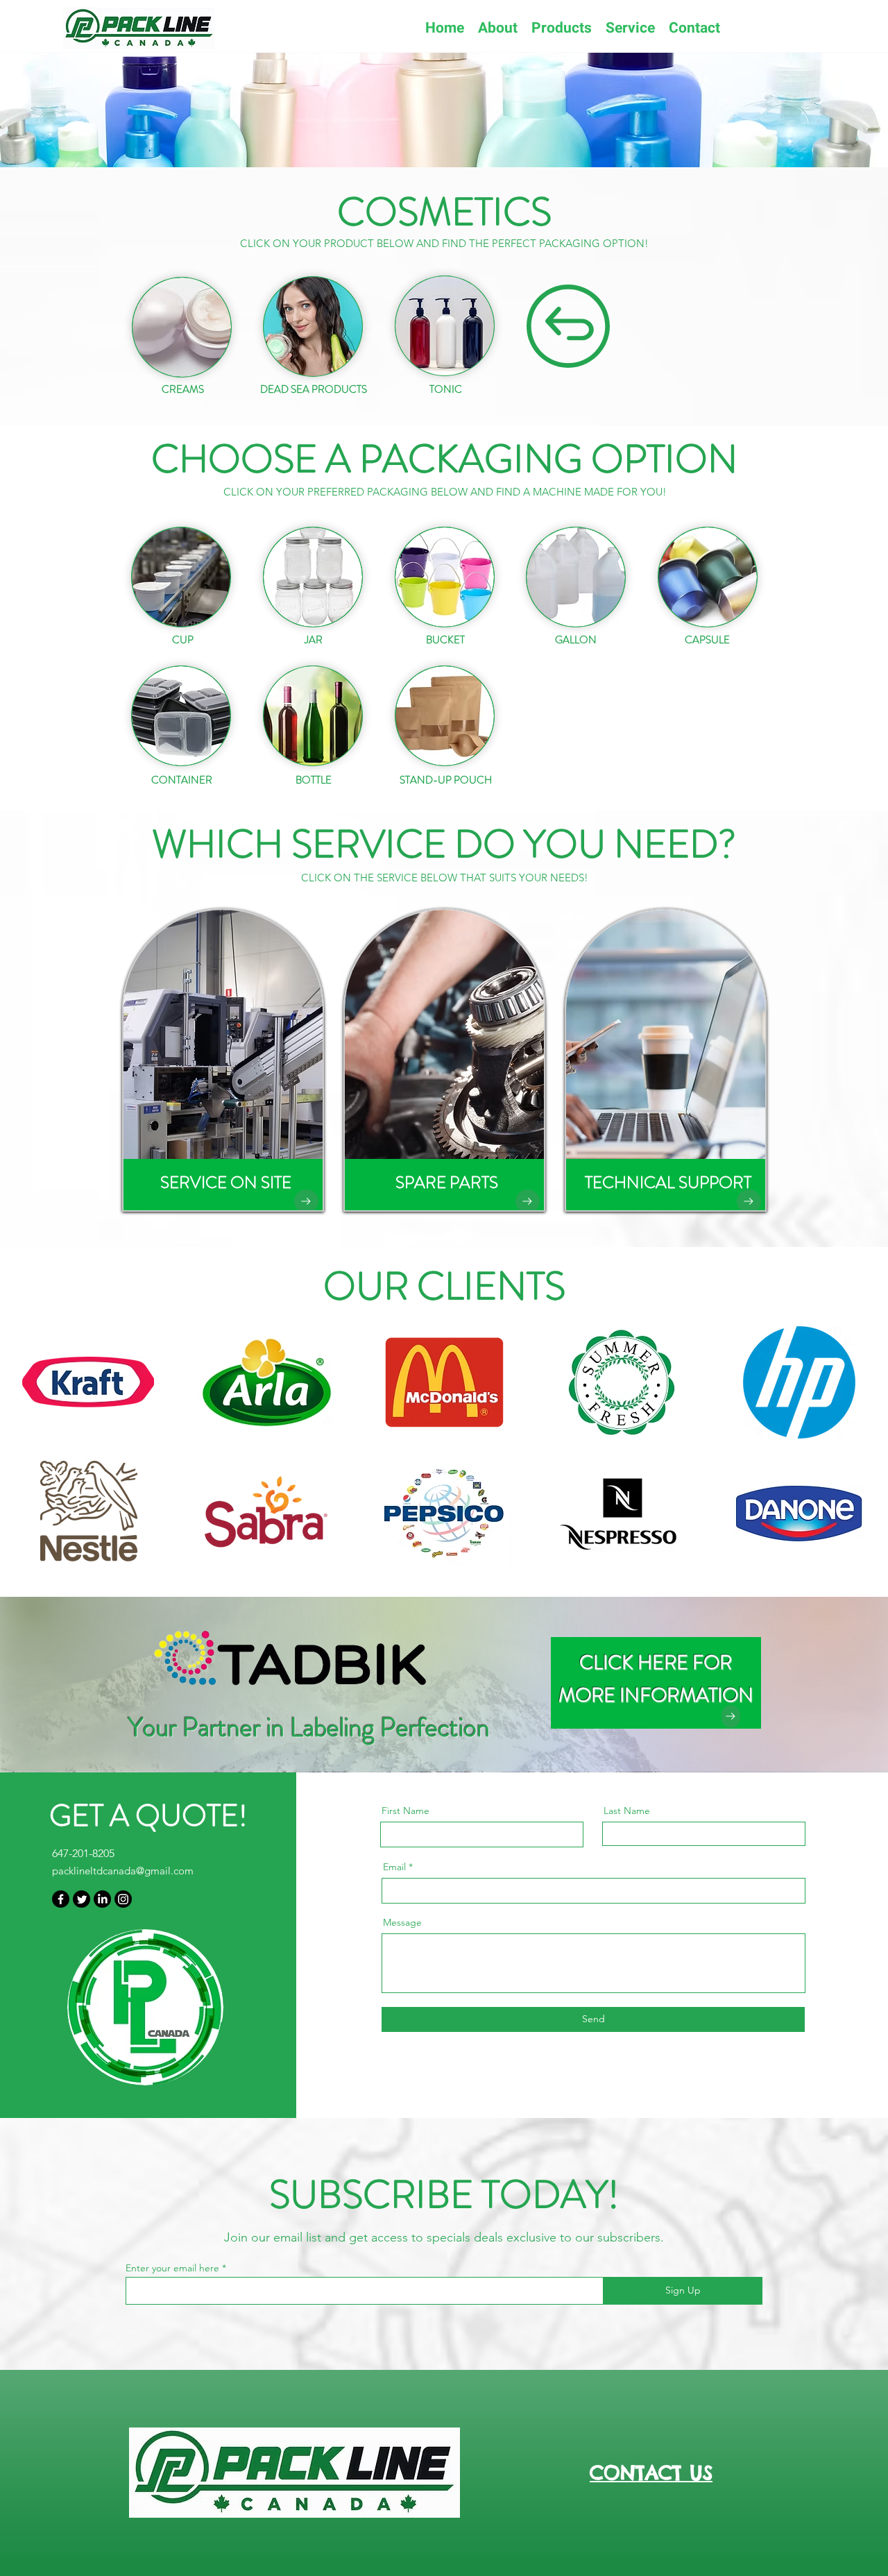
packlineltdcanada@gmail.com (123, 1871)
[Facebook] (61, 1899)
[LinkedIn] (102, 1899)
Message (402, 1922)
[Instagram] (123, 1899)
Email (394, 1867)
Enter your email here (172, 2268)
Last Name (627, 1811)
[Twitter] (82, 1899)
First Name (405, 1811)
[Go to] (306, 1201)
